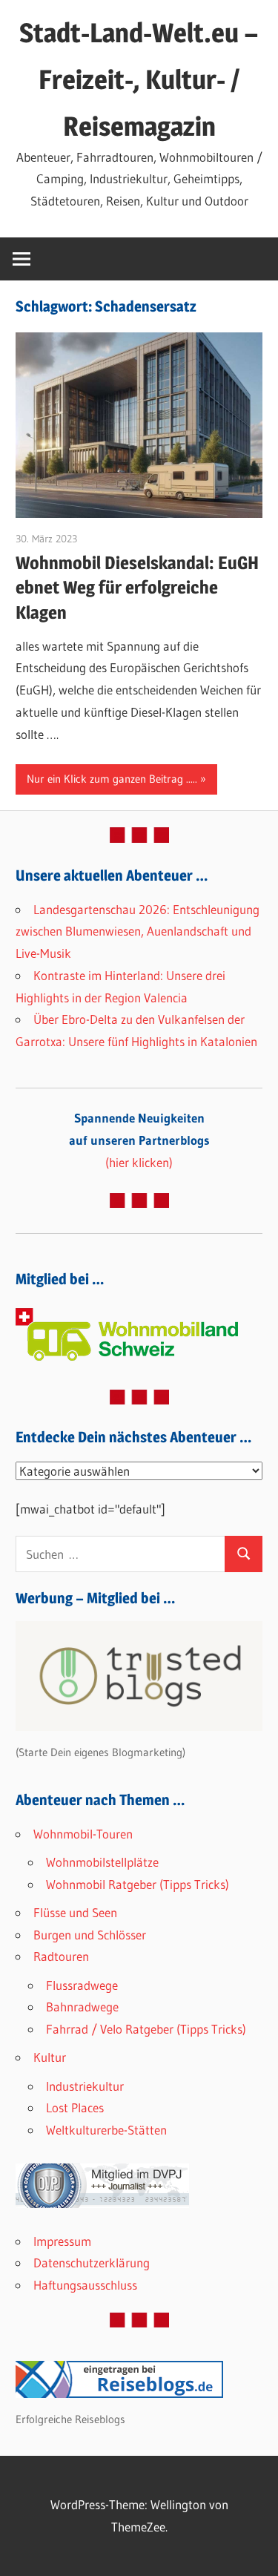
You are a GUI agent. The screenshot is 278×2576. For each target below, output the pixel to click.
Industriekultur (85, 2086)
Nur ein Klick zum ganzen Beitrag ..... (112, 779)
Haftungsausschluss (85, 2285)
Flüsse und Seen (75, 1912)
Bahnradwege (82, 2007)
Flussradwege (82, 1985)
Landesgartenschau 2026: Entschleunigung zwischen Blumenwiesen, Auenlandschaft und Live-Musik (138, 931)
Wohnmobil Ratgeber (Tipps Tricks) (138, 1884)
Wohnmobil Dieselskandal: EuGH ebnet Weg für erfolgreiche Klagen (137, 588)
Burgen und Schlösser (90, 1935)
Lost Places (75, 2107)
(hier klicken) (139, 1140)
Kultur (50, 2057)
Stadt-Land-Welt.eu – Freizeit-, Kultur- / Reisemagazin (139, 79)
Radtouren (61, 1956)
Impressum (62, 2241)
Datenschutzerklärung (92, 2263)
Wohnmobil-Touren (83, 1834)
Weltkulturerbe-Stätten (106, 2130)
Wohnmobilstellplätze (102, 1862)
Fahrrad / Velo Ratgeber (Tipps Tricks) (146, 2029)
